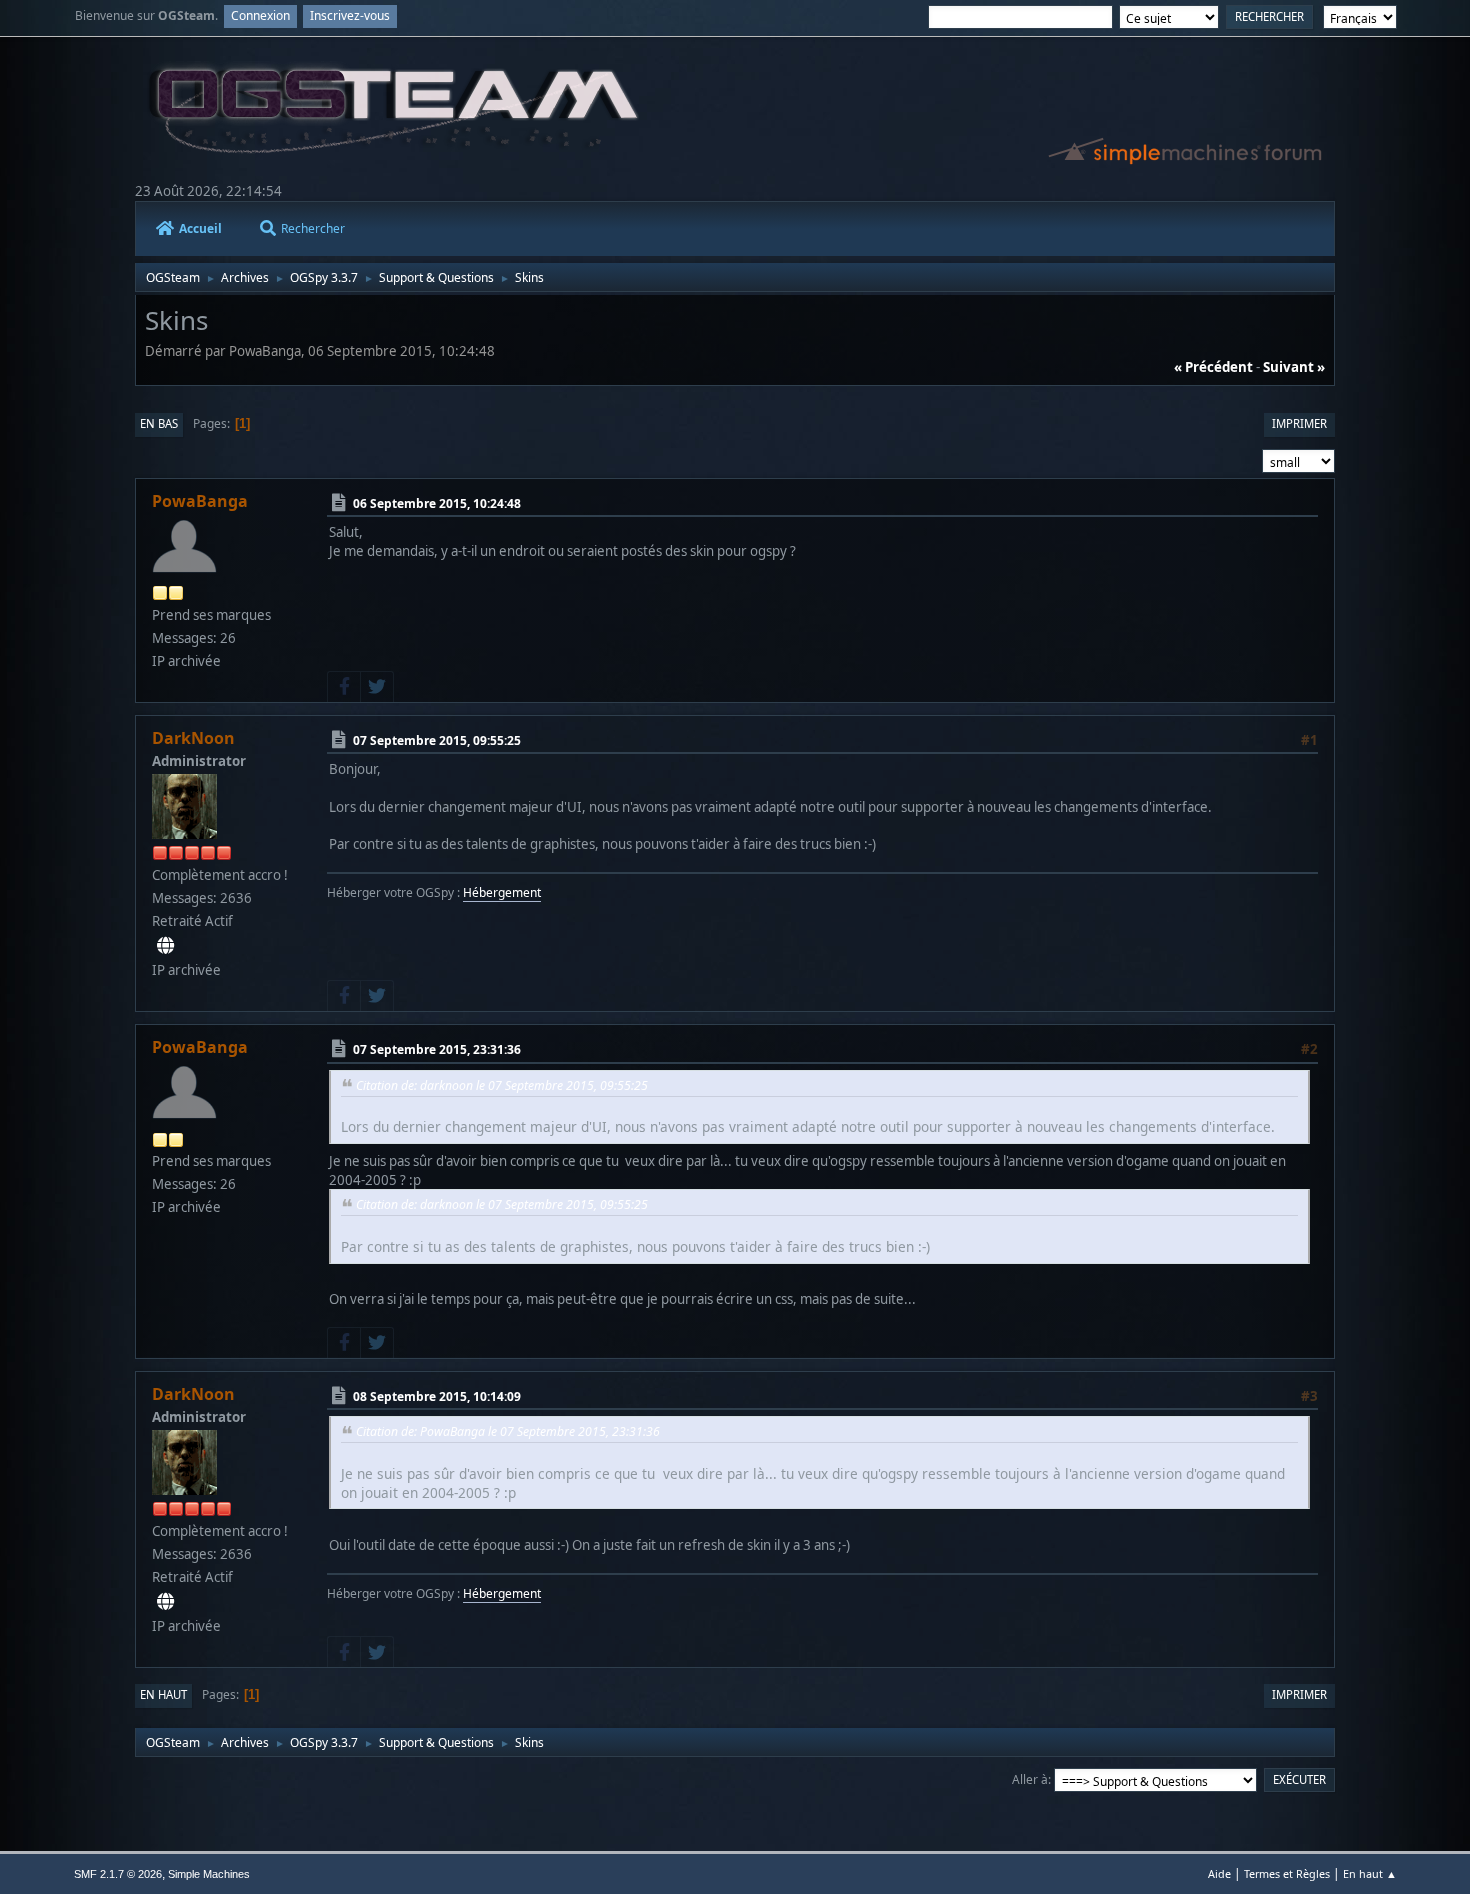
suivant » (1294, 367)
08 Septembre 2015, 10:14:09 (437, 1396)
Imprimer (1299, 423)
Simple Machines (209, 1874)
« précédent (1213, 367)
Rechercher (313, 228)
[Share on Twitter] (377, 687)
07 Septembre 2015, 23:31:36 (437, 1049)
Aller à (1030, 1779)
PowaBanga (200, 501)
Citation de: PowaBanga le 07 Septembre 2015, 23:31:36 (508, 1431)
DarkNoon (193, 738)
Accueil (200, 228)
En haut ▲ (1370, 1873)
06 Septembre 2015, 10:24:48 (437, 503)
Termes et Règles (1287, 1873)
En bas (159, 423)
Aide (1219, 1873)
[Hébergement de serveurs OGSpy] (165, 946)
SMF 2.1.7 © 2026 (118, 1874)
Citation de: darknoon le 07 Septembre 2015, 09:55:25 (502, 1085)
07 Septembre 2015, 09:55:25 (437, 740)
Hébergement (502, 892)
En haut (163, 1694)
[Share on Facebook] (344, 687)
